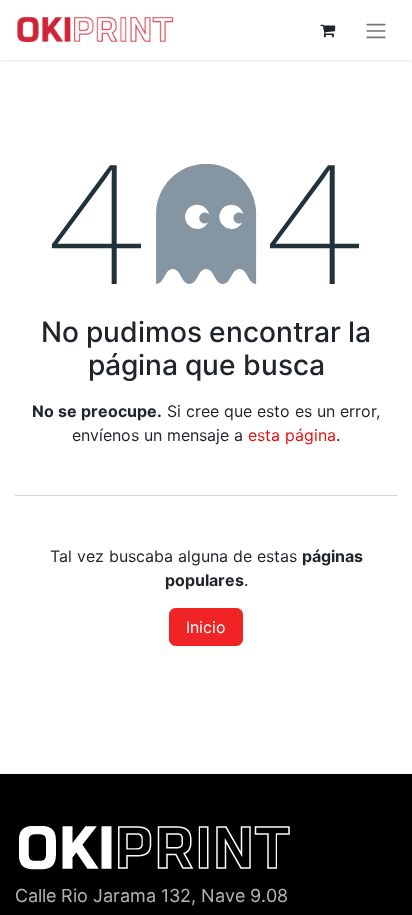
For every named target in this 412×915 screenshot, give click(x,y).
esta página (292, 435)
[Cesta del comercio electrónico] (327, 30)
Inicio (206, 627)
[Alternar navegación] (376, 30)
